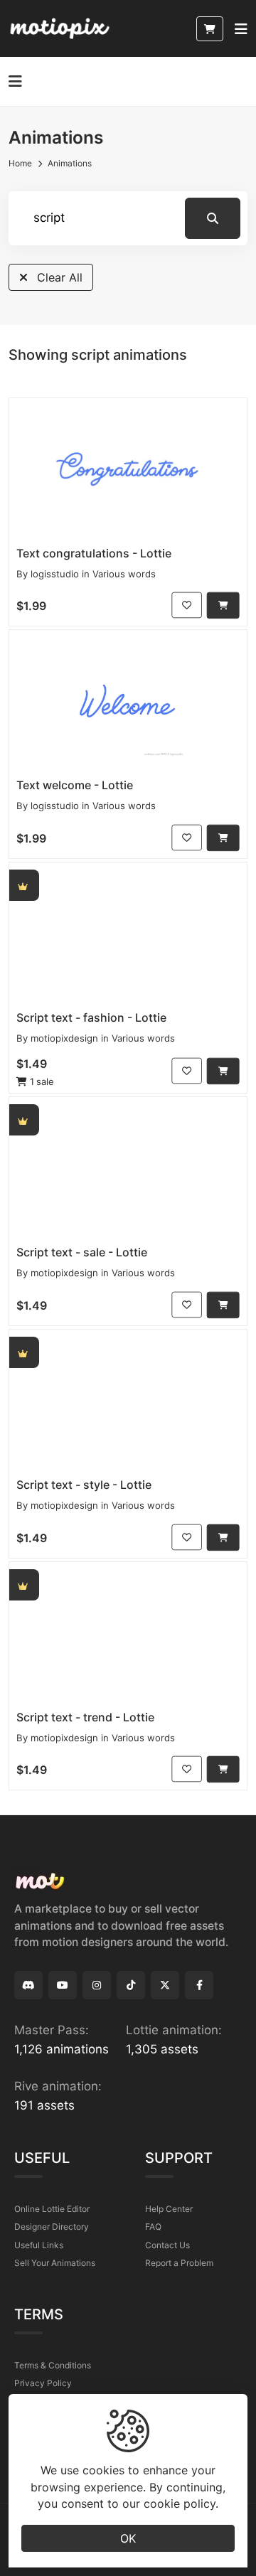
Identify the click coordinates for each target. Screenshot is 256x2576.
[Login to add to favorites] (187, 605)
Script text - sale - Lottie (82, 1252)
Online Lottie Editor (52, 2209)
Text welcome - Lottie (75, 785)
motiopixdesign (64, 1038)
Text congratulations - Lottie (94, 553)
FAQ (153, 2227)
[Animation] (128, 469)
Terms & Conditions (53, 2365)
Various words (124, 574)
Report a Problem (179, 2263)
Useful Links (39, 2245)
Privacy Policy (43, 2383)
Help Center (169, 2209)
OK (128, 2538)
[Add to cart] (223, 605)
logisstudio (55, 574)
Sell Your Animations (55, 2263)
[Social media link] (28, 1985)
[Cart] (210, 29)
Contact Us (167, 2245)
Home (20, 163)
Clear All (58, 277)
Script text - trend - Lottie (85, 1717)
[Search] (213, 218)
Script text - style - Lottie (84, 1485)
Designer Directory (52, 2227)
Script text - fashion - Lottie (91, 1017)
